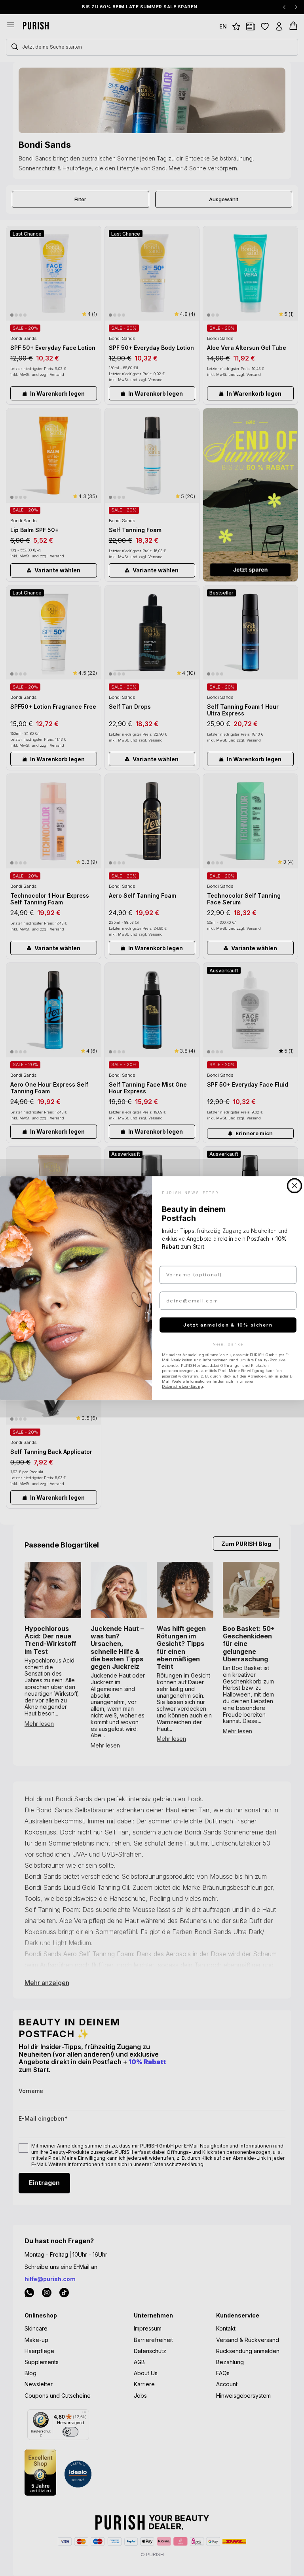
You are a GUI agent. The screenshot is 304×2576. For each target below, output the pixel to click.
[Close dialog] (295, 1186)
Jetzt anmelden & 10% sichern (228, 1325)
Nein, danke (228, 1344)
